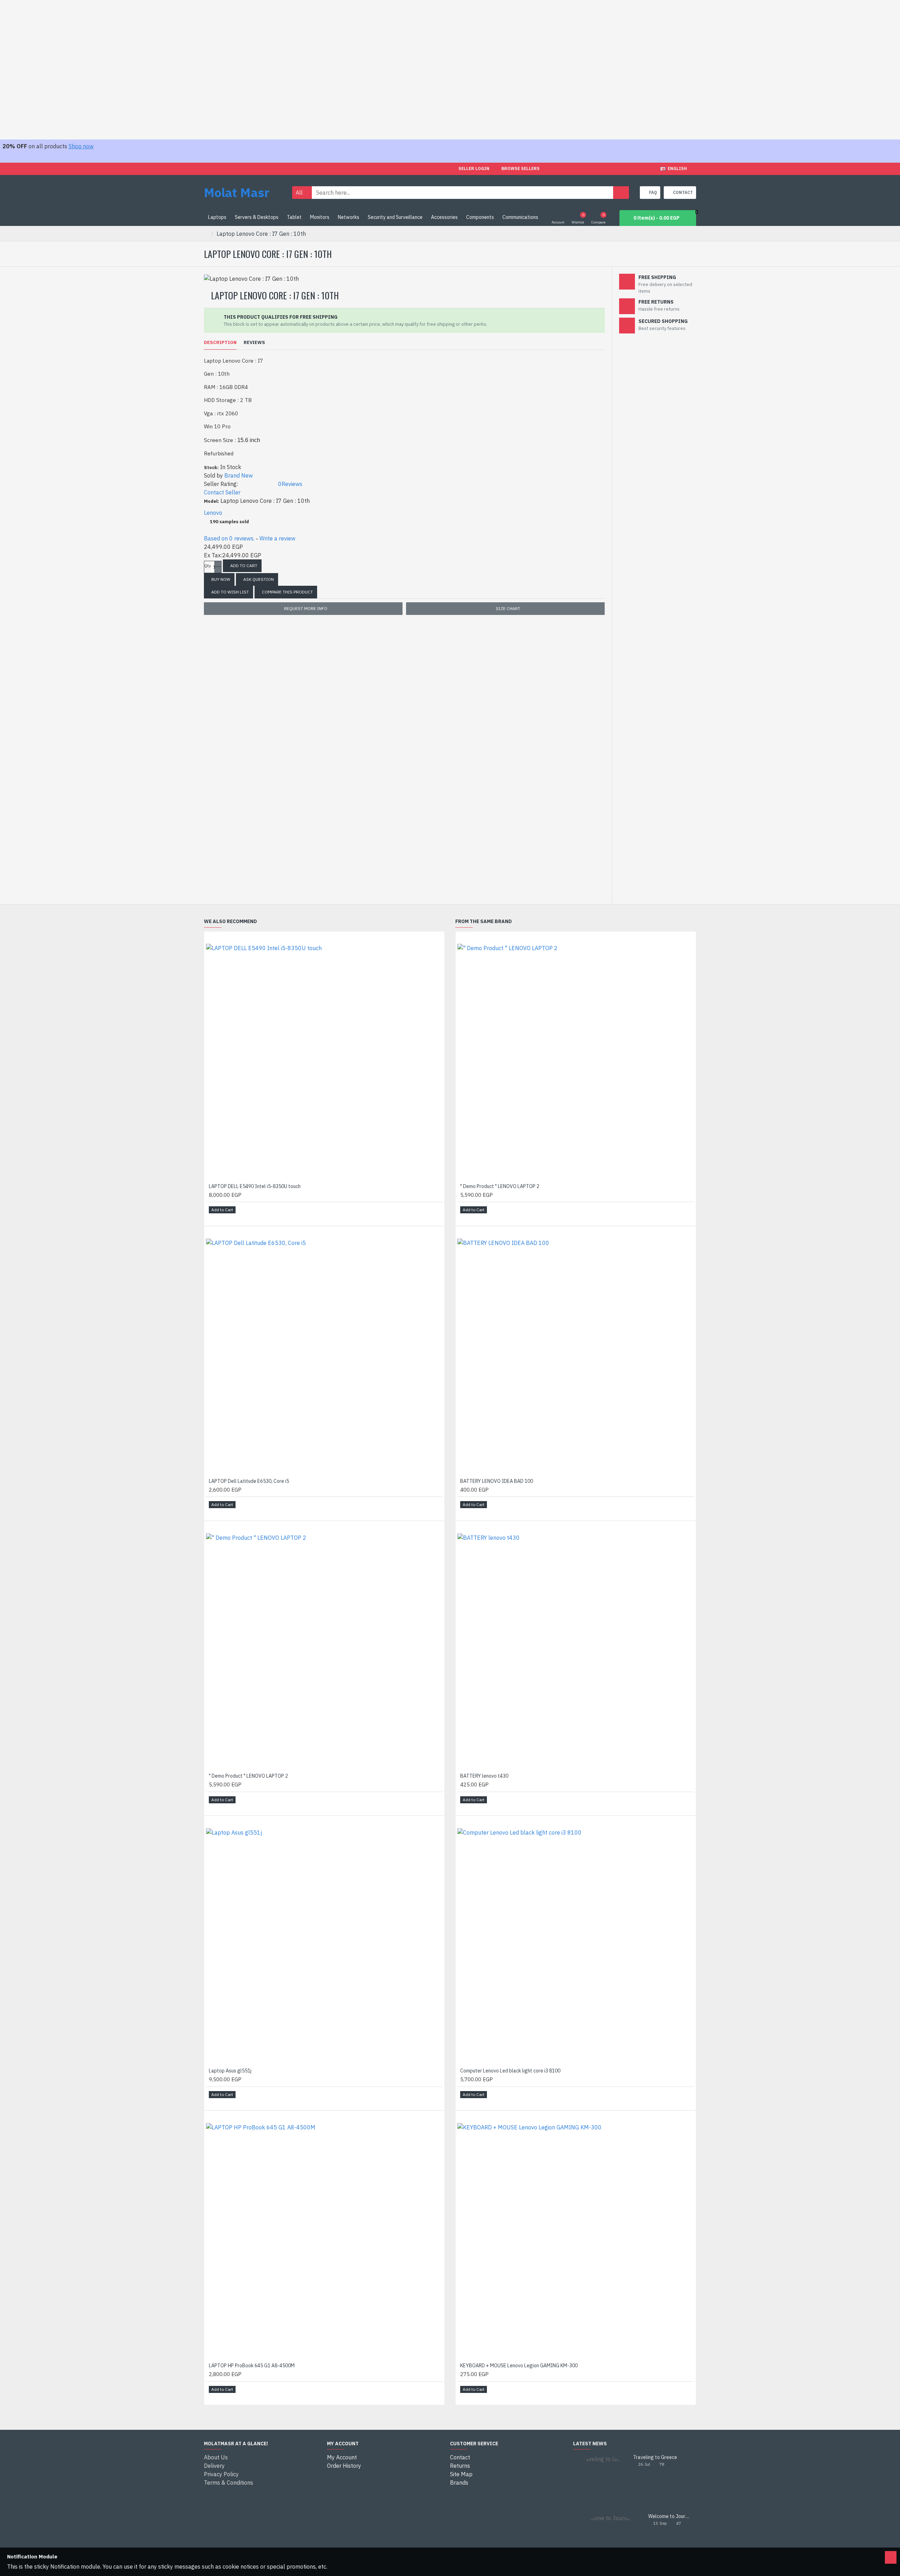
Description (220, 343)
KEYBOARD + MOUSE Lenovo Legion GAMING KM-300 (519, 2366)
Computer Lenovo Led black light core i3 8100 (510, 2071)
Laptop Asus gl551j (230, 2071)
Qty (208, 566)
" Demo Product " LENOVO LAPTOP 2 (248, 1776)
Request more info (306, 608)
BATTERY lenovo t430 (484, 1776)
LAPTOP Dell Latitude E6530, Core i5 (249, 1481)
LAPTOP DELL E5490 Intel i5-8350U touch (255, 1186)
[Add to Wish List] (214, 1218)
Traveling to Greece (655, 2457)
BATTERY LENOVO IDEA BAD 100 (497, 1481)
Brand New (239, 475)
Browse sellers (520, 168)
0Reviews (290, 484)
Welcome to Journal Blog (670, 2516)
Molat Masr (237, 192)
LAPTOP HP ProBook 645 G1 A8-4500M (252, 2366)
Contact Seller (222, 492)
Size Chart (508, 608)
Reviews (254, 343)
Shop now (81, 146)
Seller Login (474, 168)
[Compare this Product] (223, 1218)
